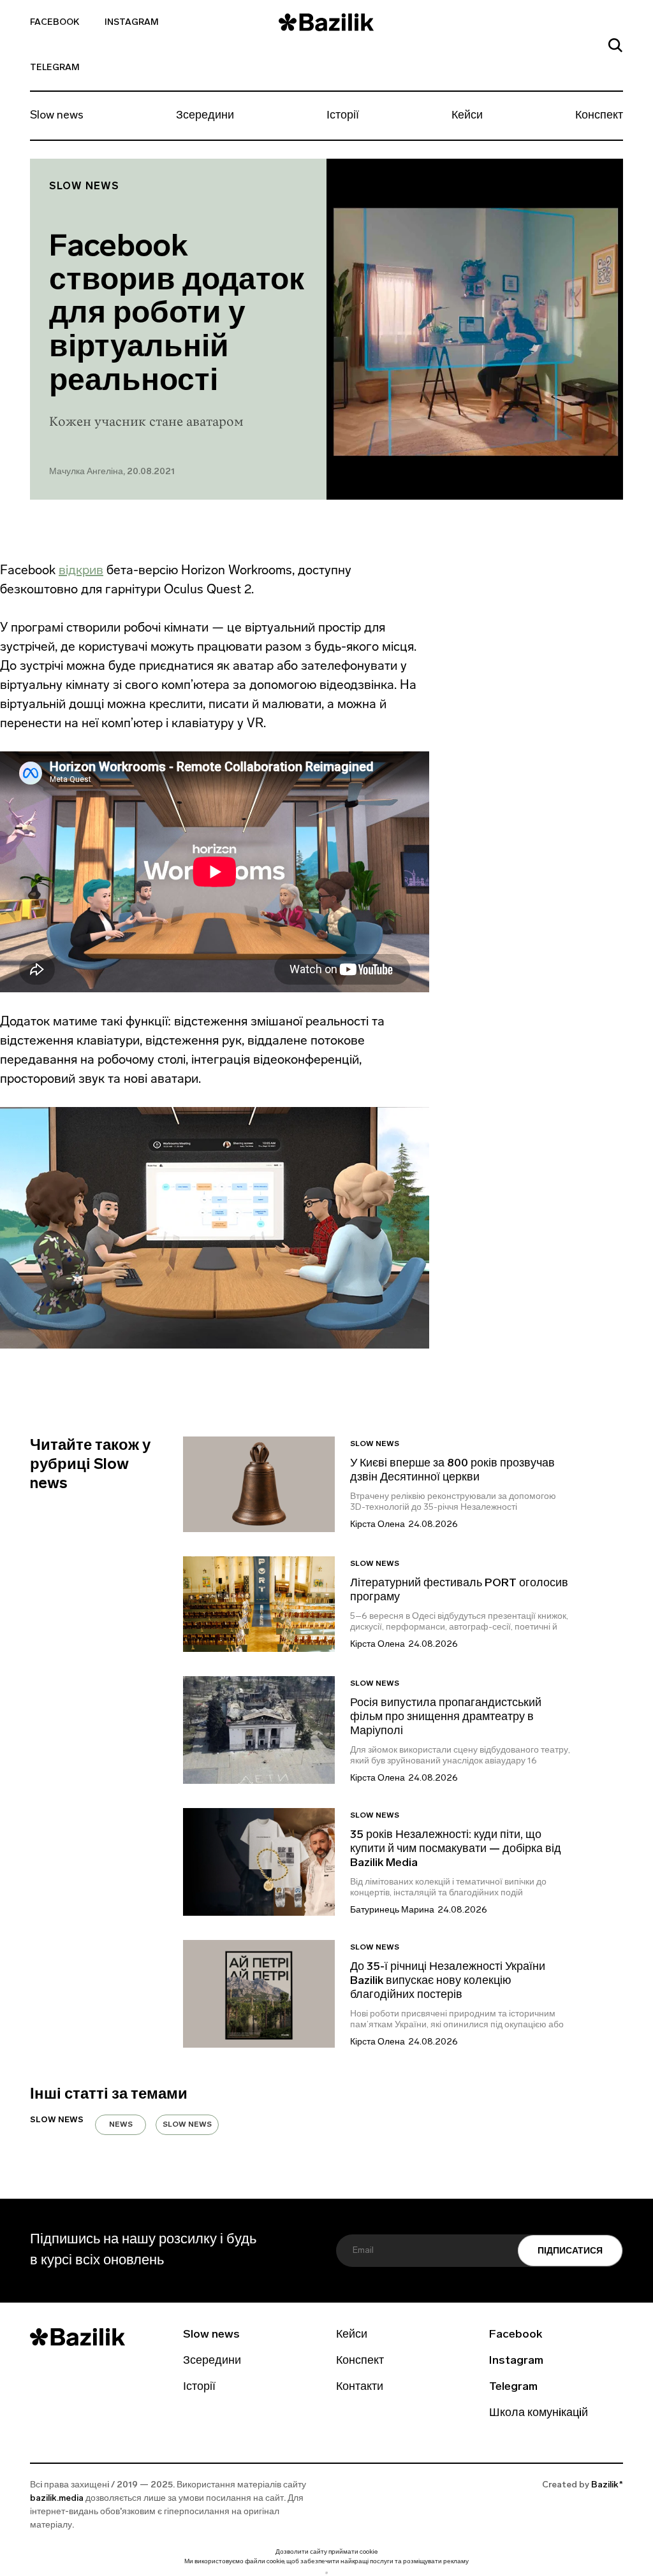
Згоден (326, 2572)
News (121, 2125)
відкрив (81, 570)
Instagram (132, 23)
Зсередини (205, 116)
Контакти (360, 2387)
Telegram (55, 68)
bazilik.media (57, 2499)
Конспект (599, 116)
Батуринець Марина (392, 1910)
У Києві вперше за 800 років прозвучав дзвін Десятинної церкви (452, 1471)
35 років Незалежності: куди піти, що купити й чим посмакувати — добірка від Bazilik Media (456, 1849)
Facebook (55, 23)
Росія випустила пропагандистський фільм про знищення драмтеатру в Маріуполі (446, 1718)
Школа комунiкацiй (539, 2413)
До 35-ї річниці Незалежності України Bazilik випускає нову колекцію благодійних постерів (448, 1981)
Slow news (57, 116)
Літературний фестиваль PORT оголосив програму (459, 1591)
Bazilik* (607, 2485)
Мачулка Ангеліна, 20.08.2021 (112, 472)
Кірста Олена (378, 1525)
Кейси (467, 116)
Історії (343, 116)
